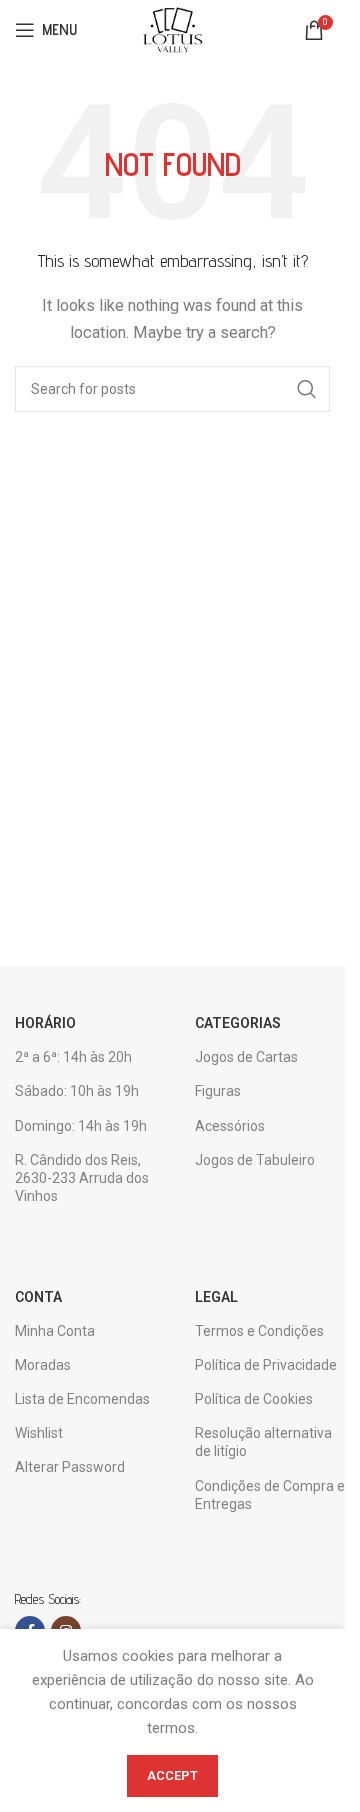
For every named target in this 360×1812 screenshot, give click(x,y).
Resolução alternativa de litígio (263, 1442)
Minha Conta (55, 1331)
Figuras (218, 1091)
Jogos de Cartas (246, 1057)
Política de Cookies (254, 1399)
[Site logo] (172, 29)
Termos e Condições (259, 1331)
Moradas (43, 1365)
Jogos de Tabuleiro (255, 1160)
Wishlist (39, 1433)
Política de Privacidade (266, 1365)
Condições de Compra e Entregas (270, 1495)
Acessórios (230, 1126)
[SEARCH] (307, 389)
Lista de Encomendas (82, 1399)
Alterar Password (70, 1467)
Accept (172, 1775)
